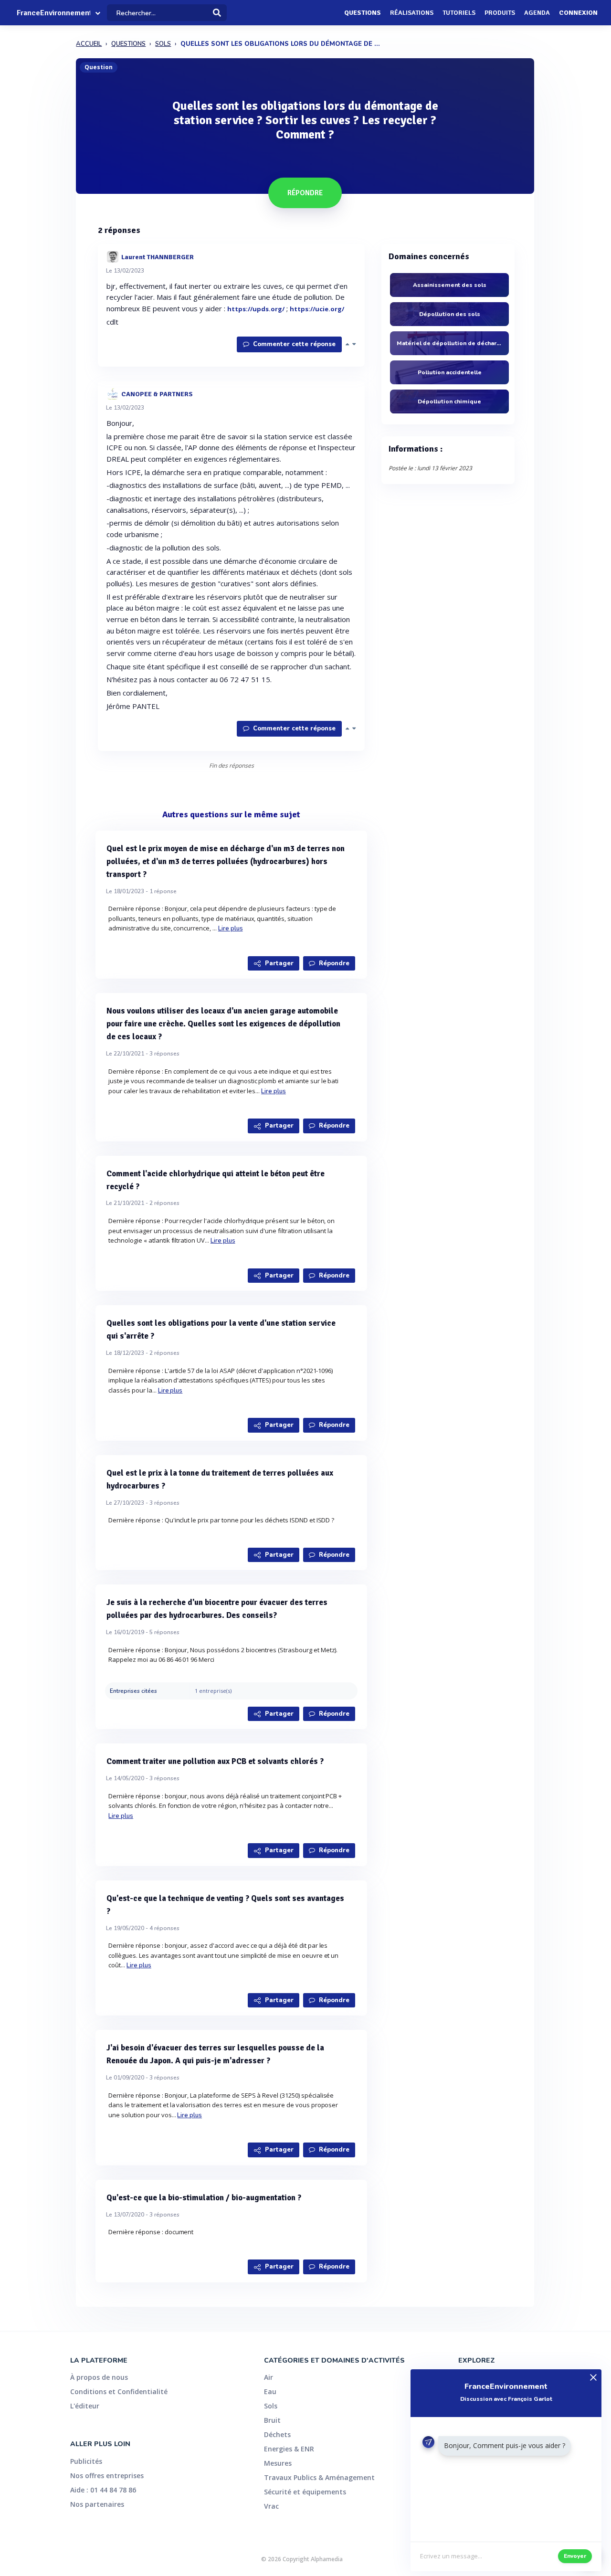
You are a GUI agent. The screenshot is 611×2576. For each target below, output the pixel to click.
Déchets (277, 2434)
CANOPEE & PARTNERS (157, 394)
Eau (270, 2391)
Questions (363, 13)
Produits (500, 13)
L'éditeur (85, 2406)
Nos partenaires (97, 2504)
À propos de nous (99, 2377)
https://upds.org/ (256, 309)
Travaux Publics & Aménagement (319, 2477)
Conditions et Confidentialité (119, 2391)
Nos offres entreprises (107, 2476)
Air (269, 2377)
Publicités (86, 2461)
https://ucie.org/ (317, 309)
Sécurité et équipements (305, 2492)
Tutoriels (459, 13)
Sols (271, 2406)
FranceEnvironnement (53, 13)
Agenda (537, 13)
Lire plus (231, 929)
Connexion (578, 13)
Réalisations (412, 13)
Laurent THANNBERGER (158, 257)
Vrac (271, 2506)
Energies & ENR (289, 2449)
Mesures (278, 2463)
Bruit (272, 2420)
